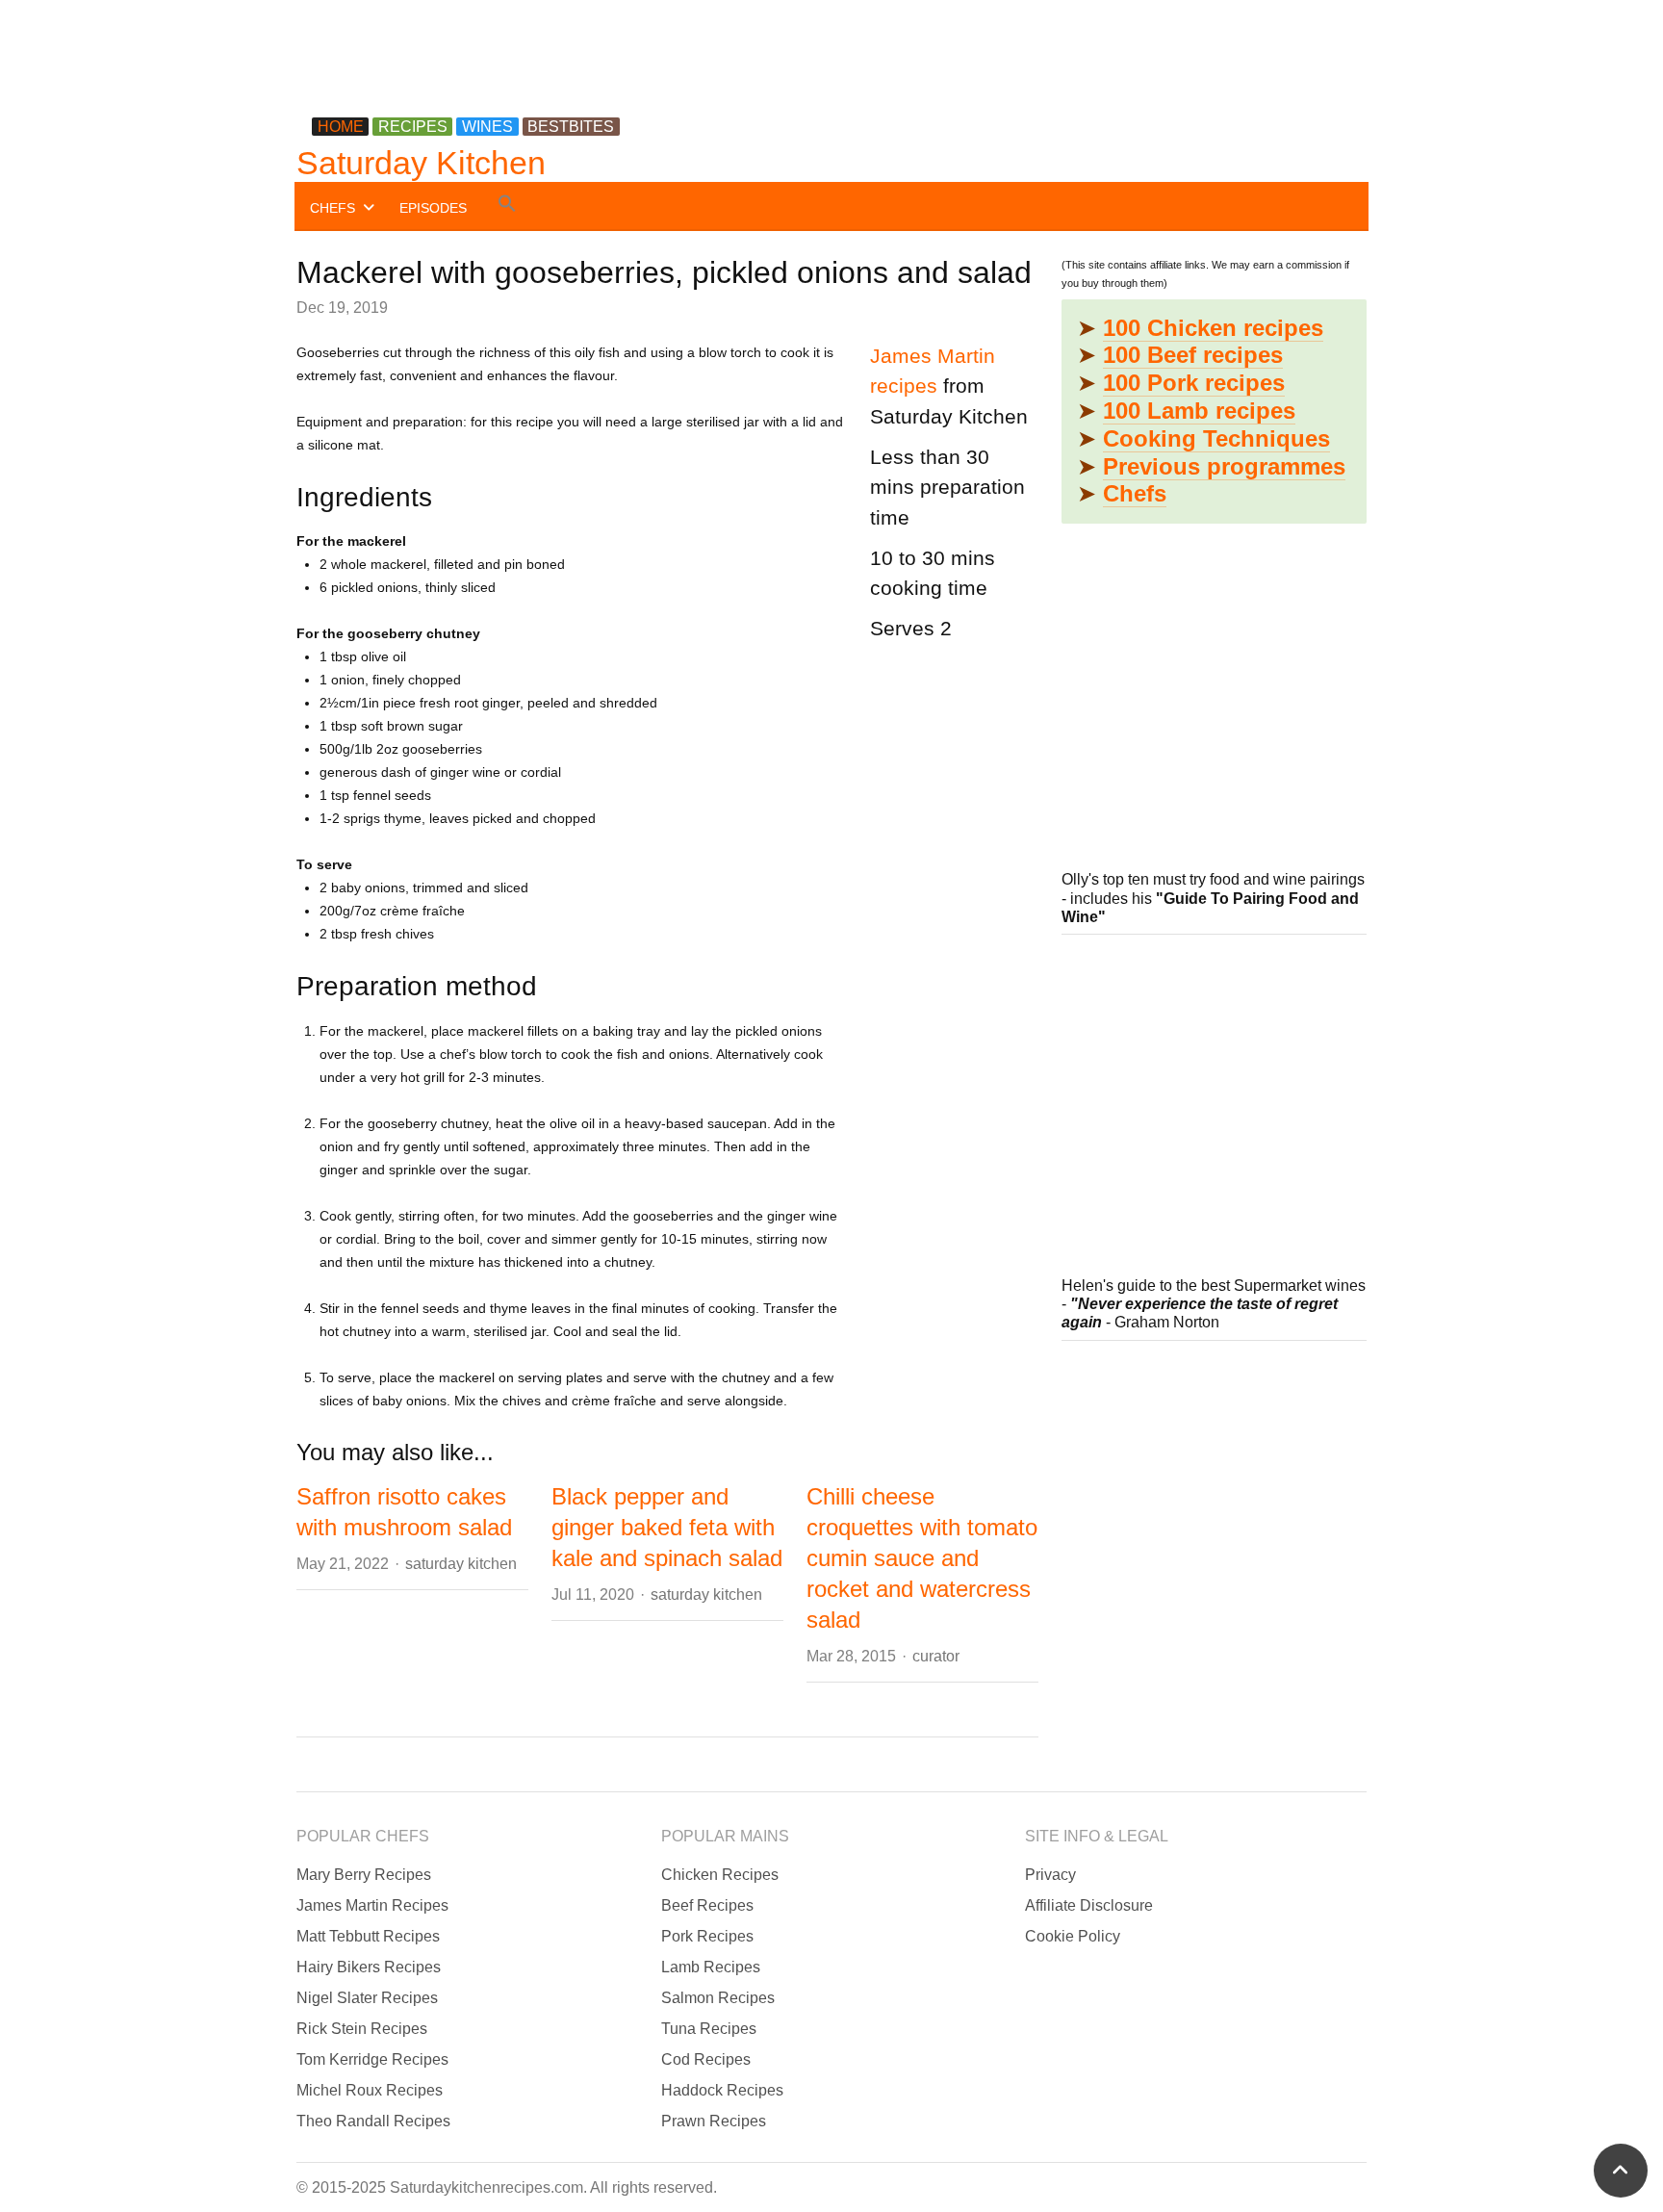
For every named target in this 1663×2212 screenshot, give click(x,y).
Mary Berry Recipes (364, 1875)
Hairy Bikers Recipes (369, 1967)
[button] (507, 206)
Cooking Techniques (1216, 438)
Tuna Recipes (709, 2029)
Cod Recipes (706, 2059)
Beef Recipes (707, 1905)
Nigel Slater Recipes (367, 1998)
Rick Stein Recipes (362, 2029)
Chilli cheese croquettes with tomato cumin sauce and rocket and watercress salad (922, 1558)
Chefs (1135, 493)
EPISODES (433, 208)
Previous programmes (1224, 466)
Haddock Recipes (722, 2090)
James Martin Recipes (372, 1905)
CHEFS (333, 208)
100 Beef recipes (1193, 355)
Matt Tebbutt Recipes (368, 1936)
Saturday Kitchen (421, 163)
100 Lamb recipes (1199, 411)
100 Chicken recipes (1213, 328)
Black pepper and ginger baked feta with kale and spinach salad (667, 1527)
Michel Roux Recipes (370, 2090)
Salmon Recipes (718, 1998)
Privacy (1050, 1875)
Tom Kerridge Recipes (372, 2059)
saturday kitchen (461, 1564)
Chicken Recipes (720, 1875)
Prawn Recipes (714, 2121)
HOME (341, 127)
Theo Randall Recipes (373, 2121)
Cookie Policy (1073, 1936)
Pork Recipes (707, 1936)
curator (936, 1656)
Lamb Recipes (711, 1967)
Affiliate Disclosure (1089, 1905)
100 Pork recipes (1194, 383)
